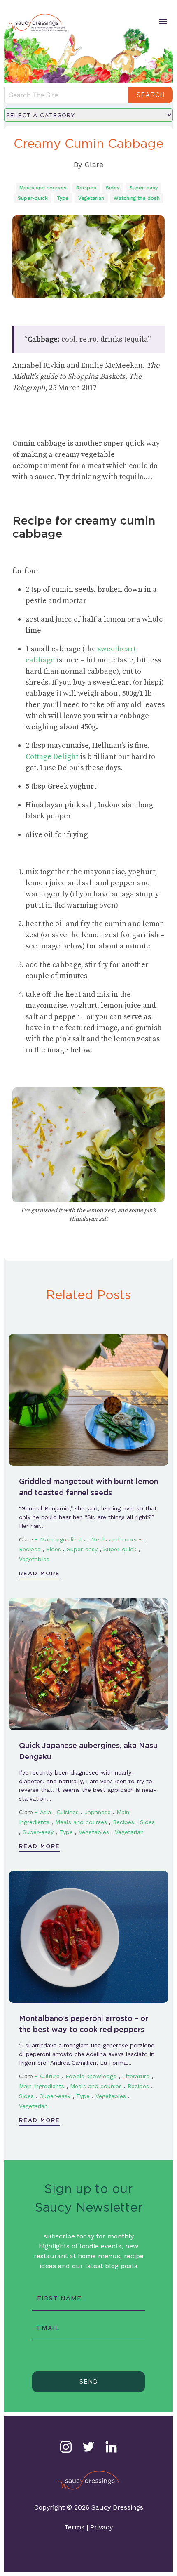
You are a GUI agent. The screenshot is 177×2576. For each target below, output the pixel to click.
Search (151, 95)
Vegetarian (91, 198)
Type (63, 198)
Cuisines (68, 1812)
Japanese (98, 1812)
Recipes (86, 188)
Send (89, 2382)
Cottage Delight (53, 757)
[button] (162, 21)
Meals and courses (43, 188)
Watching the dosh (137, 198)
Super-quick (33, 198)
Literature (136, 2076)
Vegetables (34, 1559)
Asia (45, 1812)
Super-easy (143, 188)
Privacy (101, 2527)
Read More (40, 1573)
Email (48, 2328)
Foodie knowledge (91, 2076)
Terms (74, 2527)
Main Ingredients (63, 1539)
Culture (50, 2076)
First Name (59, 2298)
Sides (113, 188)
